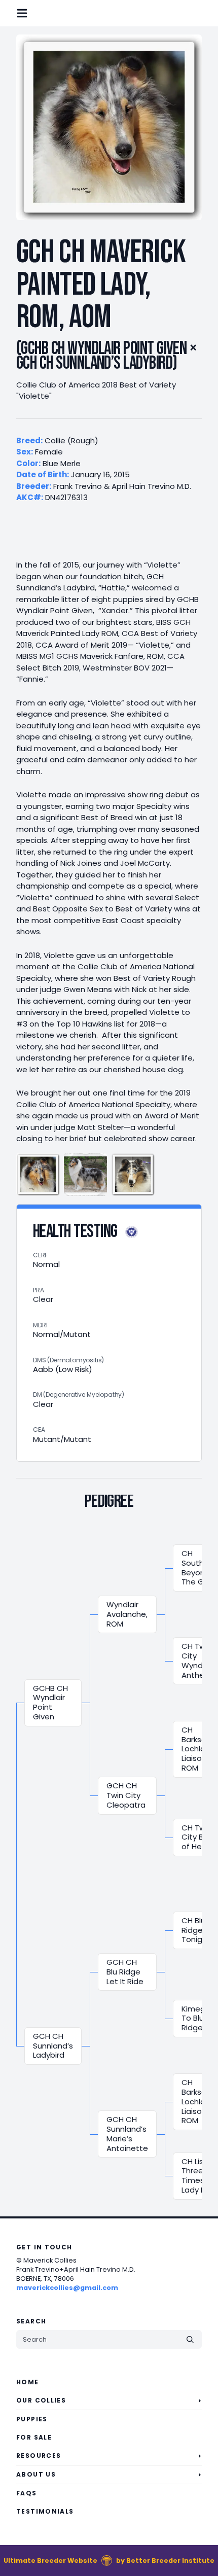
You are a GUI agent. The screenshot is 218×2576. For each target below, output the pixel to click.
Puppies (32, 2419)
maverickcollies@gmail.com (67, 2288)
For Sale (34, 2437)
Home (28, 2382)
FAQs (27, 2493)
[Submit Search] (190, 2339)
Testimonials (45, 2511)
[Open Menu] (30, 13)
